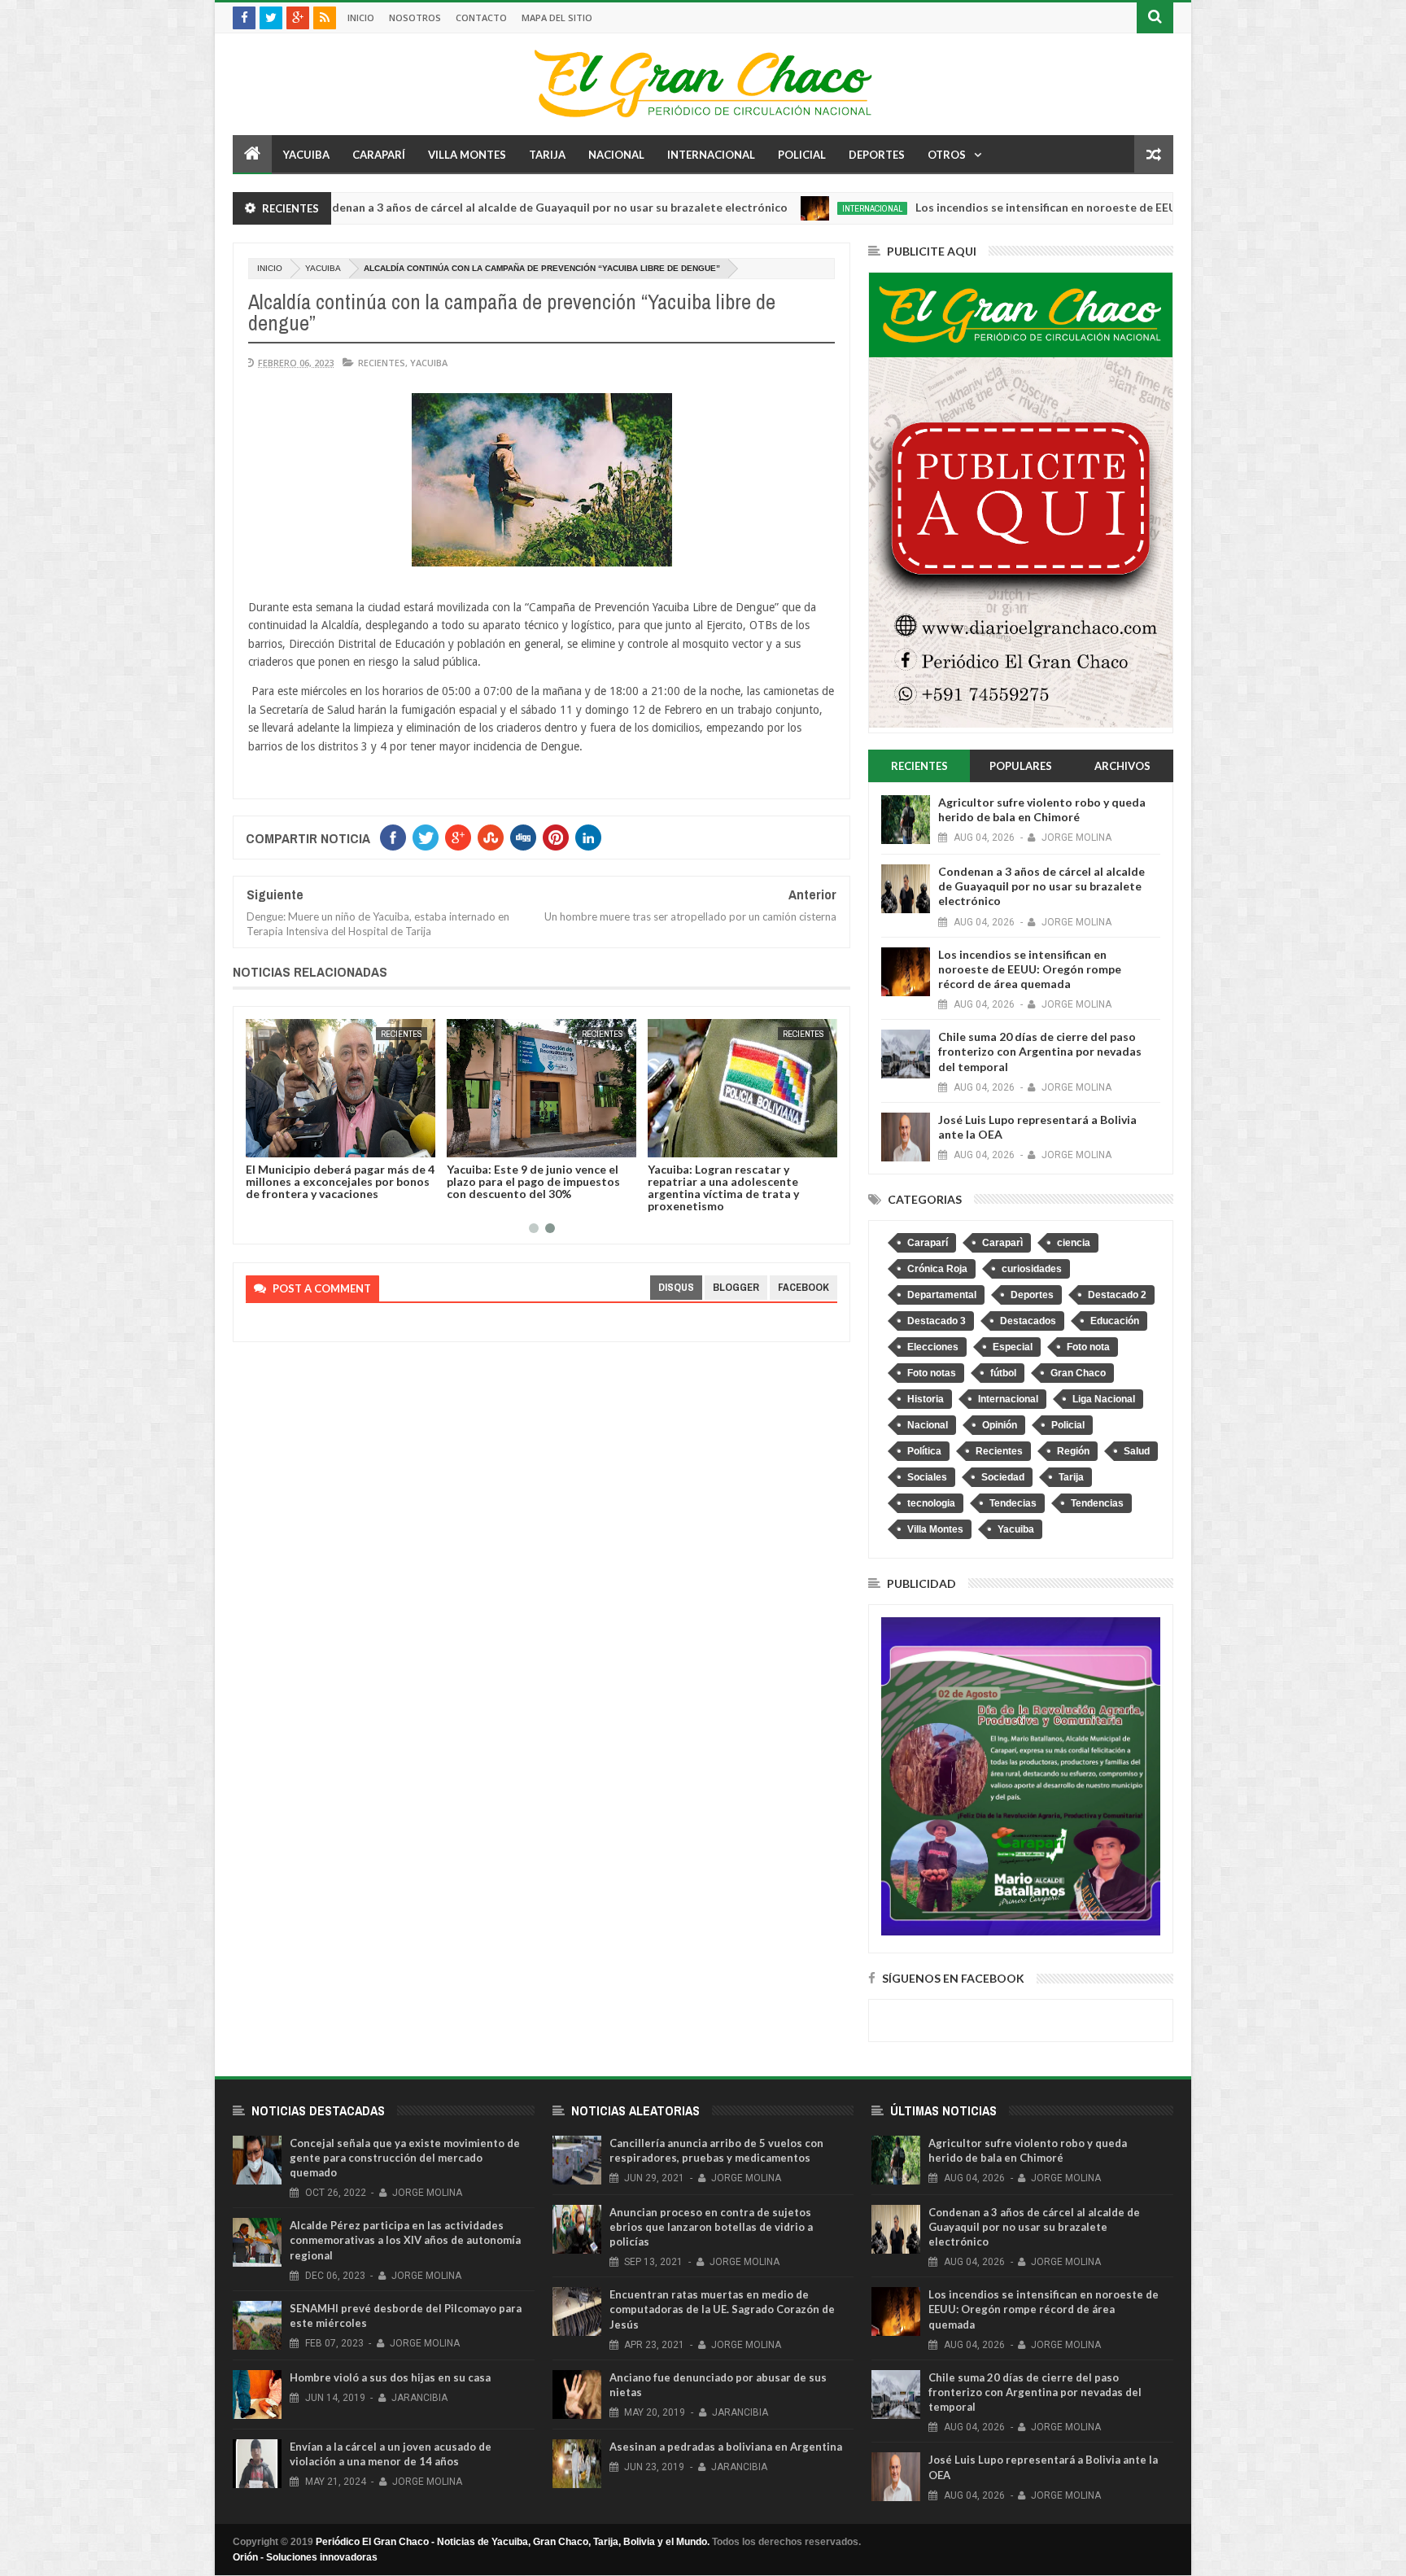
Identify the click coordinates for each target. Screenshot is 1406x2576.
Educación (1115, 1321)
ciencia (1074, 1243)
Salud (1137, 1451)
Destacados (1028, 1321)
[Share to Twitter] (251, 1142)
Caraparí (379, 155)
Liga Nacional (1104, 1399)
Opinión (1000, 1425)
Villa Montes (467, 155)
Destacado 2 (1117, 1295)
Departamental (942, 1295)
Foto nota (1088, 1347)
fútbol (1003, 1373)
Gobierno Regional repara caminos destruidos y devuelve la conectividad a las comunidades (713, 1181)
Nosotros (415, 17)
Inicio (361, 17)
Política (924, 1451)
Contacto (481, 17)
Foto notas (932, 1373)
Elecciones (933, 1347)
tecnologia (931, 1503)
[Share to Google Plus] (269, 1142)
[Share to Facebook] (434, 1142)
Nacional (616, 155)
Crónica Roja (937, 1269)
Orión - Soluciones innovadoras (305, 2557)
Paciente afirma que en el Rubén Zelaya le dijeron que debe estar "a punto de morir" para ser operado (513, 1181)
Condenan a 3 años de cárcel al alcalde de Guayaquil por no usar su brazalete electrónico (428, 207)
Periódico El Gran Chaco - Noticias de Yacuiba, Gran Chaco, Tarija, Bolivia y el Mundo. (513, 2542)
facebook (803, 1287)
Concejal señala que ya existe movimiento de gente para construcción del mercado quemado (405, 2158)
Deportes (877, 155)
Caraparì (1002, 1243)
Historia (926, 1399)
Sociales (927, 1477)
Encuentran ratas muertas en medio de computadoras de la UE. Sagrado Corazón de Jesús (722, 2309)
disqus (676, 1287)
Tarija (547, 155)
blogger (736, 1287)
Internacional (711, 155)
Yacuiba (306, 155)
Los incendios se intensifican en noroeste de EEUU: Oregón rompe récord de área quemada (1039, 207)
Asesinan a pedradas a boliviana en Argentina (726, 2447)
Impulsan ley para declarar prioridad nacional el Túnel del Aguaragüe (300, 1181)
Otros (947, 155)
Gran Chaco (1078, 1373)
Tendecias (1013, 1503)
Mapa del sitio (557, 17)
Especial (1013, 1347)
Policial (802, 155)
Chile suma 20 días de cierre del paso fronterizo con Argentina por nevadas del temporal (1040, 1051)
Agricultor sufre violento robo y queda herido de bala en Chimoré (1042, 809)
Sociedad (1003, 1477)
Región (1073, 1451)
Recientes (382, 363)
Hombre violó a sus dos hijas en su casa (390, 2377)
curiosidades (1032, 1269)
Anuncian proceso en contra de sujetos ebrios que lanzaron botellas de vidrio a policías (711, 2227)
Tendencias (1097, 1503)
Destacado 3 (937, 1321)
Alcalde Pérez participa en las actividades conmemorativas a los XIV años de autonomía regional (405, 2240)
